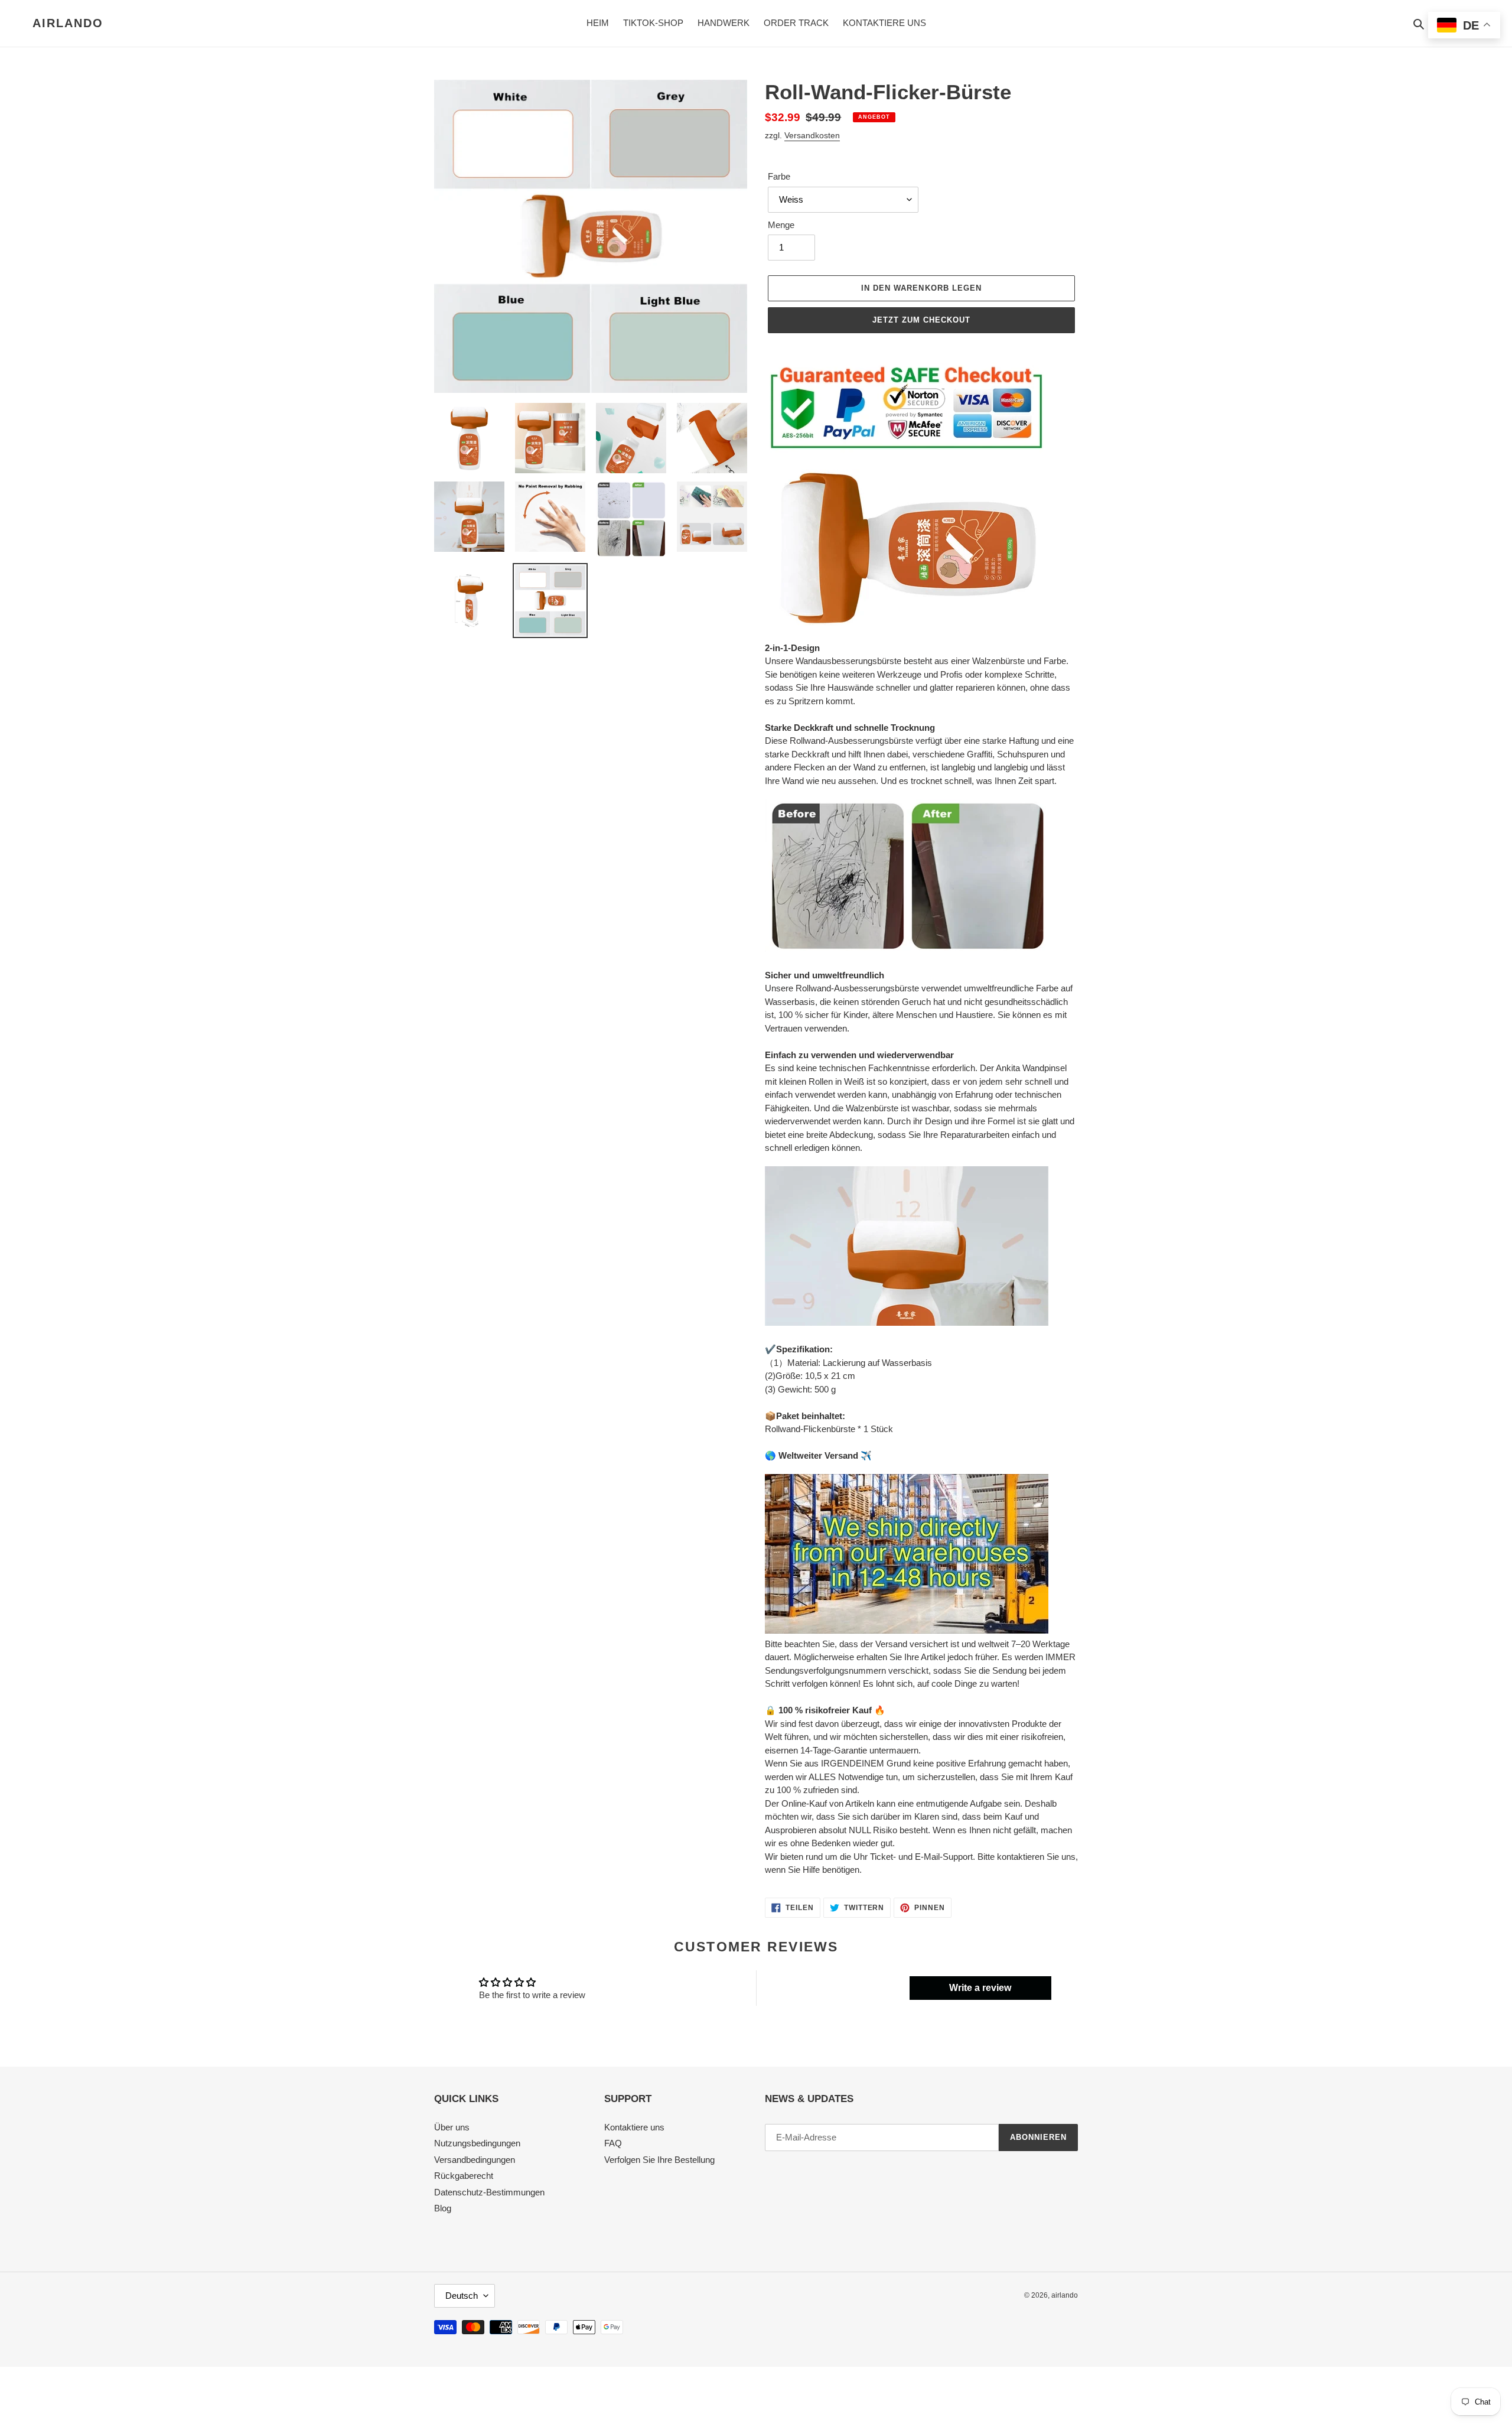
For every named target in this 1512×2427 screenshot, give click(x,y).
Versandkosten (812, 135)
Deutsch (462, 2296)
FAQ (613, 2143)
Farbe (779, 176)
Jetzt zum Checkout (922, 320)
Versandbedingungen (475, 2160)
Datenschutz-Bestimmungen (489, 2192)
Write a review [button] (980, 1988)
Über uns (452, 2127)
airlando (68, 23)
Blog (443, 2208)
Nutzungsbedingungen (477, 2143)
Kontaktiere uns (634, 2127)
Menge (781, 225)
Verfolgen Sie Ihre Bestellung (659, 2160)
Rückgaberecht (464, 2176)
